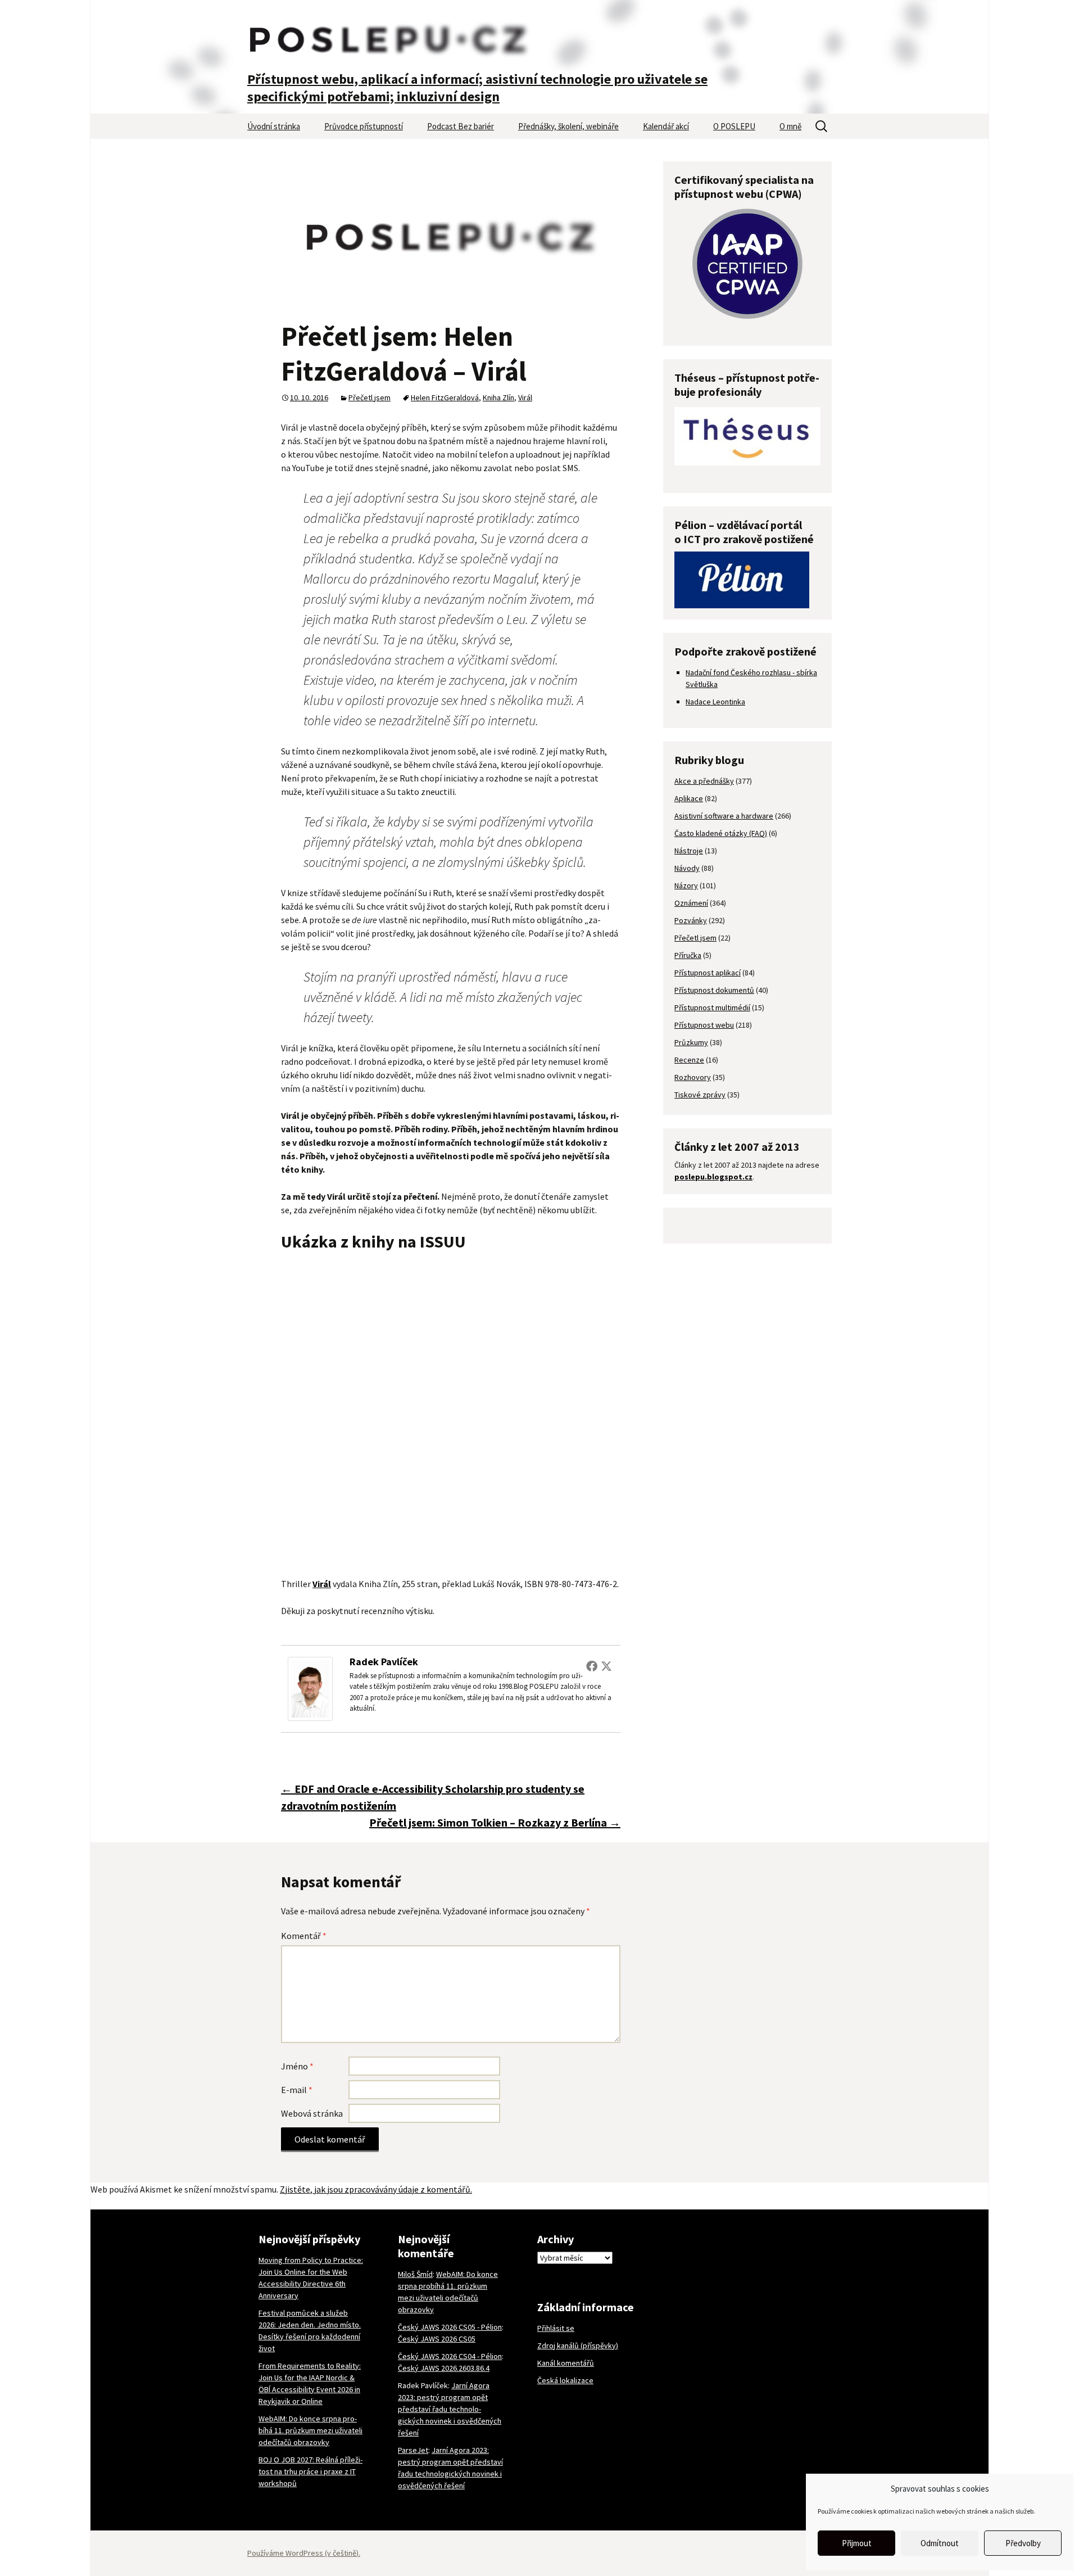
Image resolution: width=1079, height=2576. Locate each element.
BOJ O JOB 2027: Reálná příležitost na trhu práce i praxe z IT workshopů (310, 2471)
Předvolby (1023, 2543)
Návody (687, 868)
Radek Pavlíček (384, 1662)
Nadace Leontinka (715, 702)
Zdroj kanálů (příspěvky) (578, 2345)
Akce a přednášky (704, 781)
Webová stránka (312, 2113)
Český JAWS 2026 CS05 (437, 2339)
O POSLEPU (734, 126)
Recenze (689, 1060)
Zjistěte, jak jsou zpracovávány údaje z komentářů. (376, 2189)
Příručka (688, 955)
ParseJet (413, 2450)
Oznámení (691, 903)
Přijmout (857, 2543)
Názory (686, 885)
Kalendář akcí (666, 126)
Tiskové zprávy (700, 1095)
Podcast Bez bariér (461, 126)
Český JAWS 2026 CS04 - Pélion (450, 2356)
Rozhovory (693, 1077)
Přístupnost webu (704, 1025)
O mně (790, 126)
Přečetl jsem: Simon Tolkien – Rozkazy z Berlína (495, 1822)
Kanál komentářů (566, 2363)
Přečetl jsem (370, 397)
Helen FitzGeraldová (445, 397)
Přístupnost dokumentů (714, 990)
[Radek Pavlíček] (310, 1688)
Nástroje (689, 851)
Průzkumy (691, 1042)
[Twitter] (606, 1666)
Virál (525, 397)
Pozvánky (691, 920)
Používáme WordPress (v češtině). (304, 2553)
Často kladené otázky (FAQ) (721, 833)
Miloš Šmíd (415, 2274)
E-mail (297, 2090)
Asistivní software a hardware (724, 816)
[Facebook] (592, 1666)
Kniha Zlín (498, 397)
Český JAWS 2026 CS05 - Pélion (450, 2327)
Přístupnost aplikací (708, 973)
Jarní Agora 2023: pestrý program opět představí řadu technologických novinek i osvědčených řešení (450, 2409)
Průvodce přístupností (364, 126)
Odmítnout (940, 2543)
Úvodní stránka (274, 126)
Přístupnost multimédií (712, 1007)
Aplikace (689, 798)
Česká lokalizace (565, 2380)
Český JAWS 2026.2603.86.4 (444, 2368)
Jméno (297, 2066)
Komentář (304, 1936)
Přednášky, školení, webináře (568, 126)
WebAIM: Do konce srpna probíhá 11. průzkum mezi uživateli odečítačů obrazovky (310, 2430)
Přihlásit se (556, 2328)
